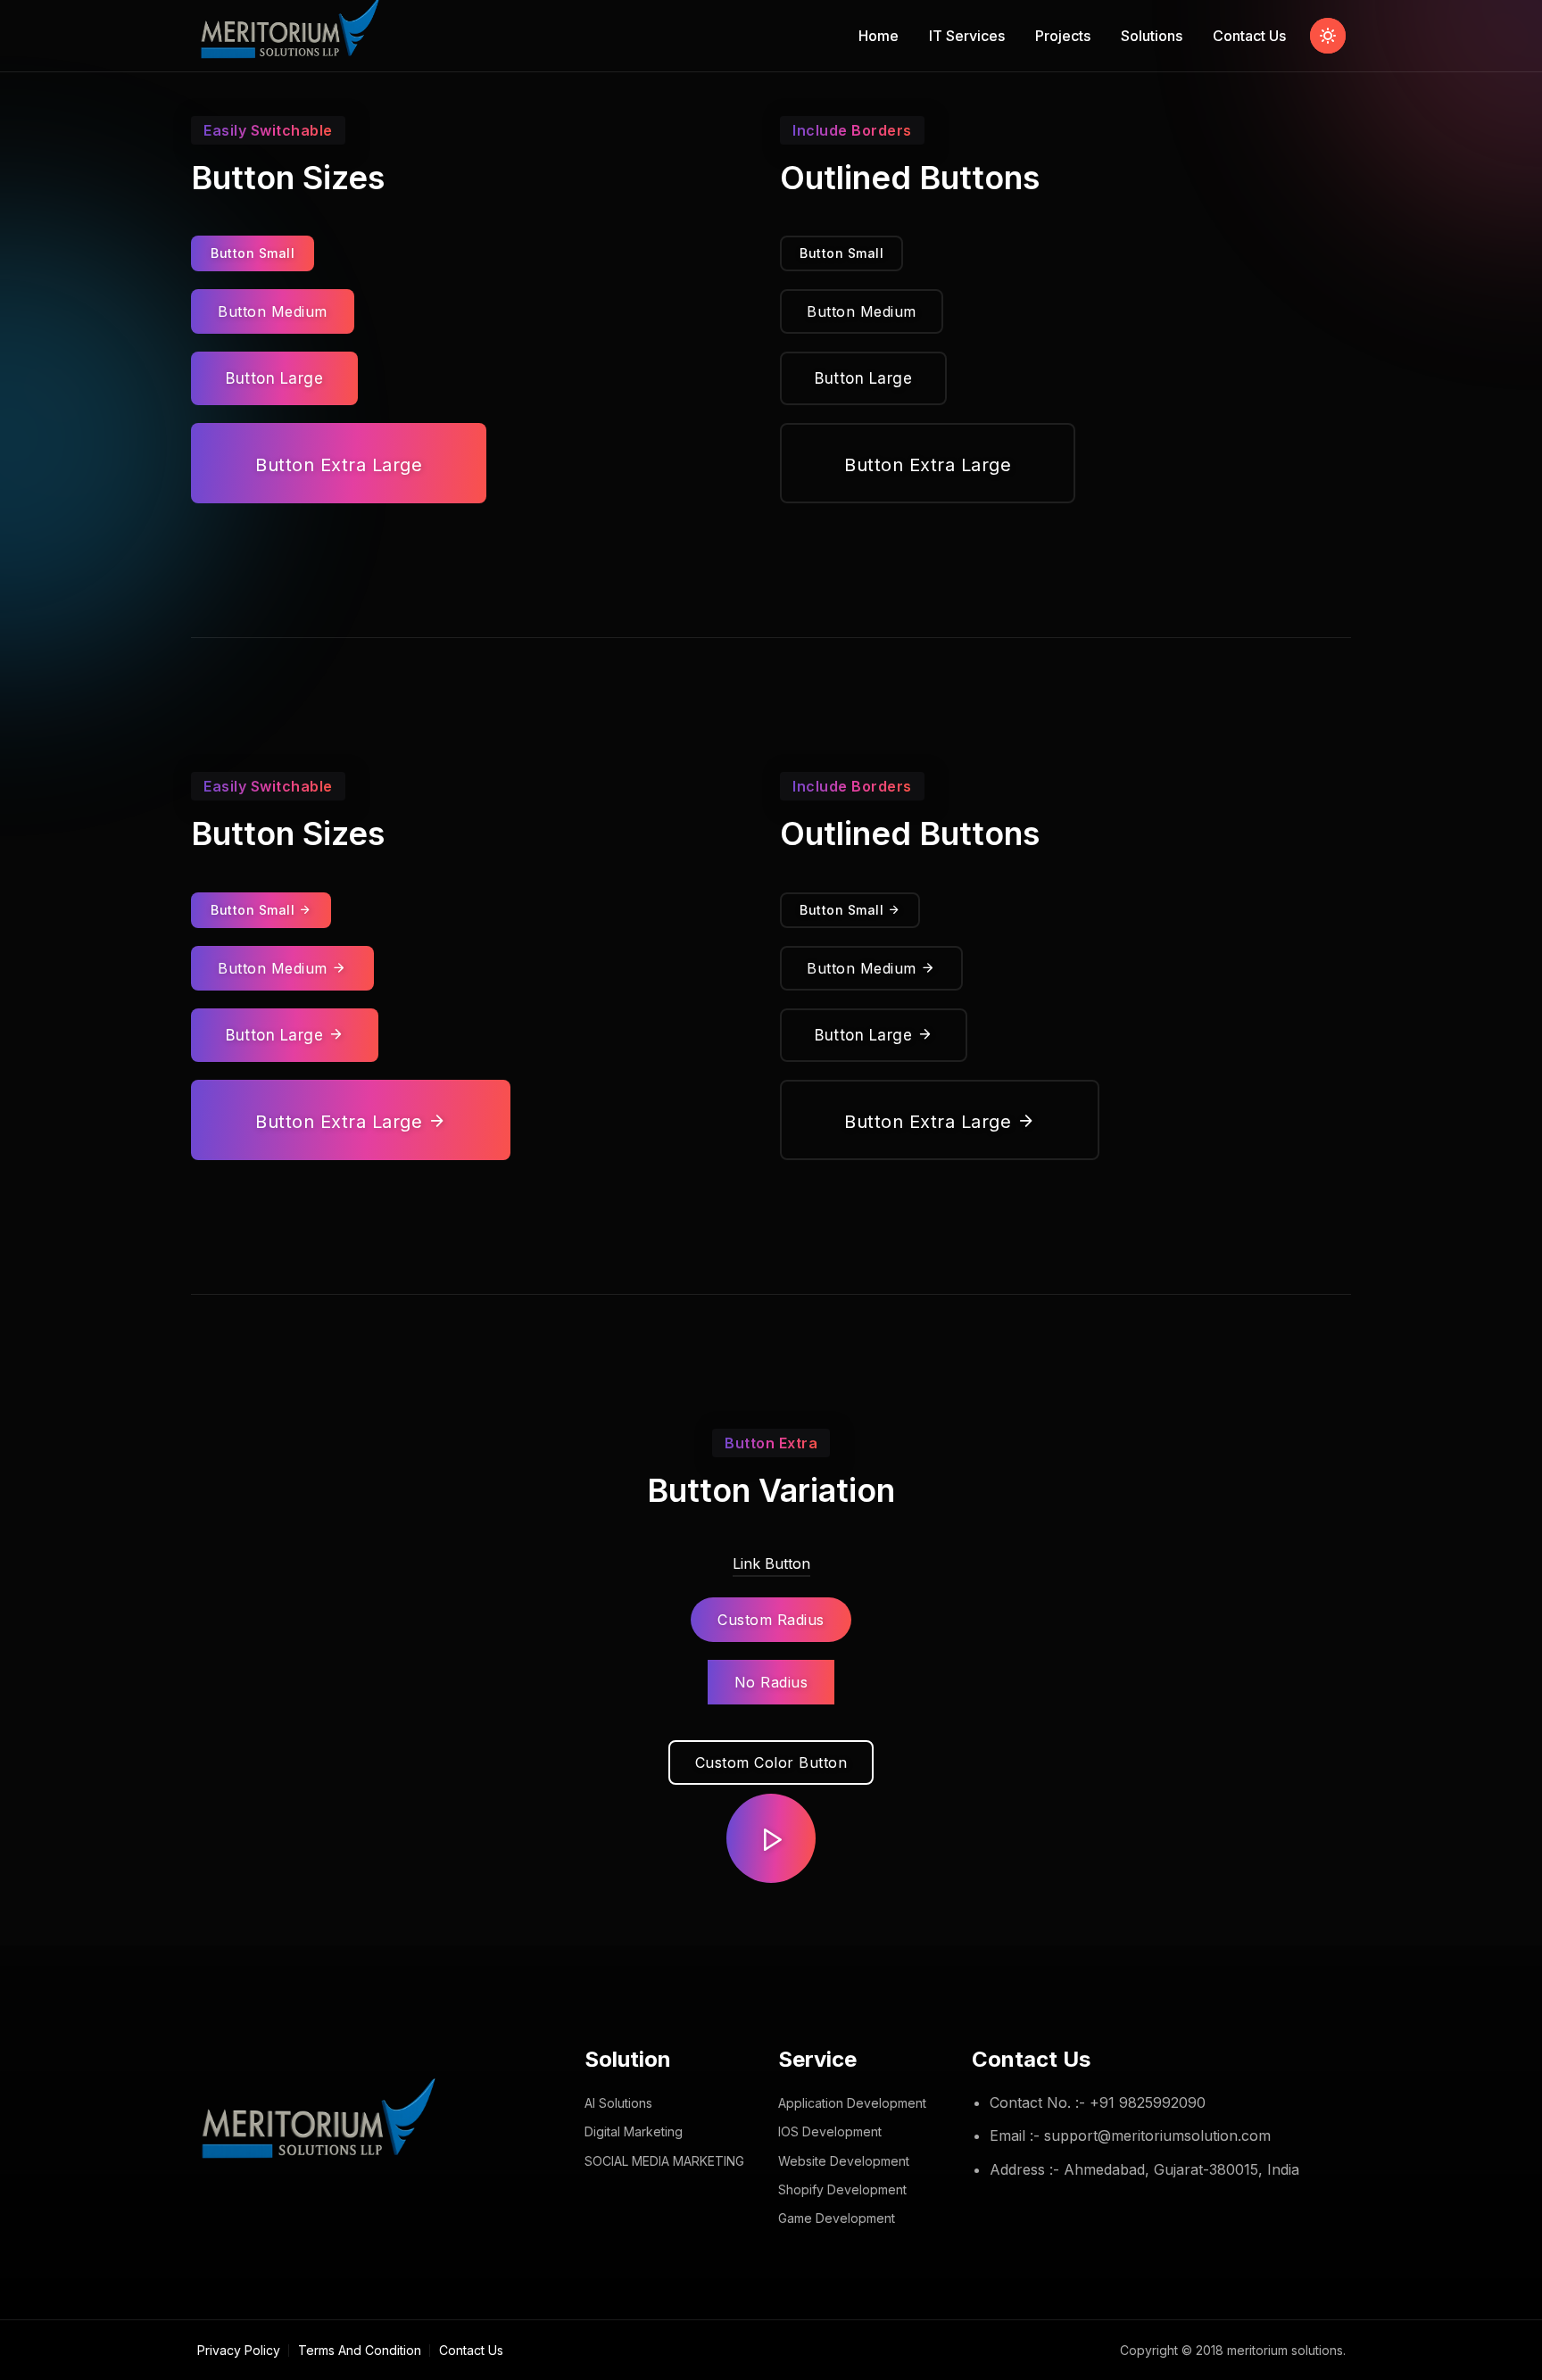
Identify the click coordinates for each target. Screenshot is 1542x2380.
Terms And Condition (360, 2350)
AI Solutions (618, 2103)
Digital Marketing (634, 2131)
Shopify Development (842, 2189)
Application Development (852, 2103)
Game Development (837, 2218)
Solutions (1152, 36)
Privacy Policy (239, 2350)
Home (879, 36)
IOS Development (830, 2131)
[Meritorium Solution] (293, 36)
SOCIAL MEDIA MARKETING (664, 2161)
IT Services (967, 36)
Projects (1063, 36)
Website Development (844, 2161)
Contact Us (1249, 36)
